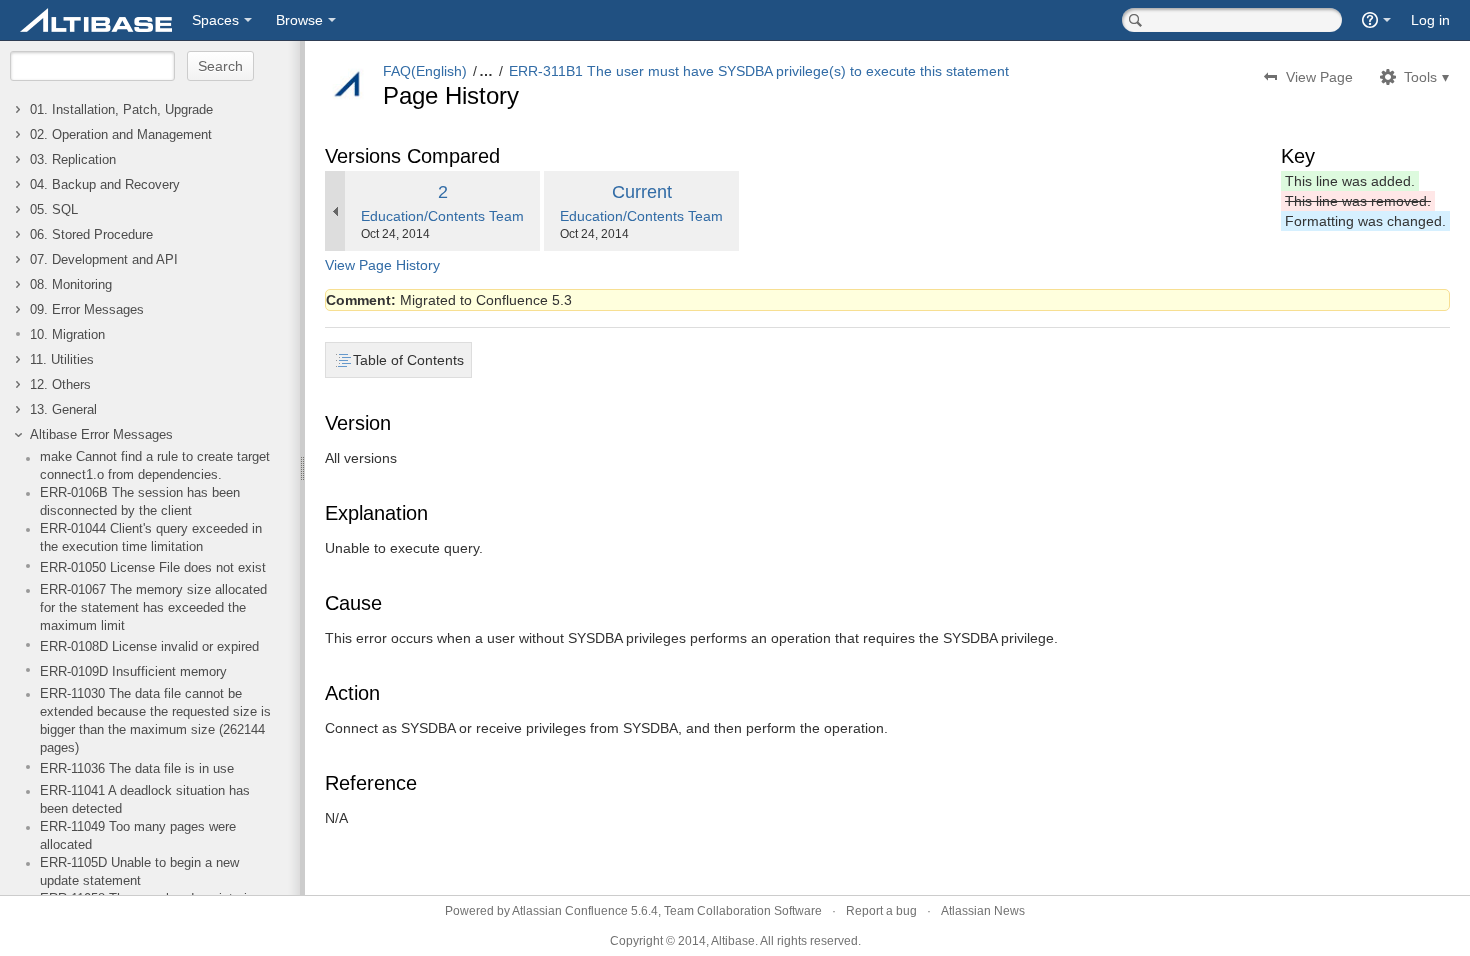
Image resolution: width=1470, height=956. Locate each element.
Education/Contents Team (442, 216)
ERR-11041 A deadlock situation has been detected (145, 800)
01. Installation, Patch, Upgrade (121, 110)
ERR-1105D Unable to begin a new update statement (139, 872)
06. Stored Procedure (91, 235)
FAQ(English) (425, 71)
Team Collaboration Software (743, 911)
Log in (1430, 20)
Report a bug (881, 911)
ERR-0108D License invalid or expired (149, 647)
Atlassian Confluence (570, 911)
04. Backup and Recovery (105, 185)
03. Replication (73, 160)
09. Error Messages (87, 310)
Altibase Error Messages (101, 435)
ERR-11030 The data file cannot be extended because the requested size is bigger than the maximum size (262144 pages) (155, 721)
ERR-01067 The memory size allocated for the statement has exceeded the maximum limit (153, 608)
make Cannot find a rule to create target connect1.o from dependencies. (155, 466)
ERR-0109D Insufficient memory (133, 672)
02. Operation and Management (121, 135)
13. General (63, 410)
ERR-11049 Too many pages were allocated (138, 836)
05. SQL (54, 210)
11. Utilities (62, 360)
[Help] (1376, 20)
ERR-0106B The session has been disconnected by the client (140, 502)
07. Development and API (104, 260)
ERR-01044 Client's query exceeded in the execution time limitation (151, 538)
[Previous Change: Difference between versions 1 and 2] (335, 211)
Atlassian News (983, 911)
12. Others (60, 385)
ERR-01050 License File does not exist (153, 568)
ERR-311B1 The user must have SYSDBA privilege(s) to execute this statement (759, 71)
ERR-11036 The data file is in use (137, 769)
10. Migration (67, 335)
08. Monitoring (71, 285)
